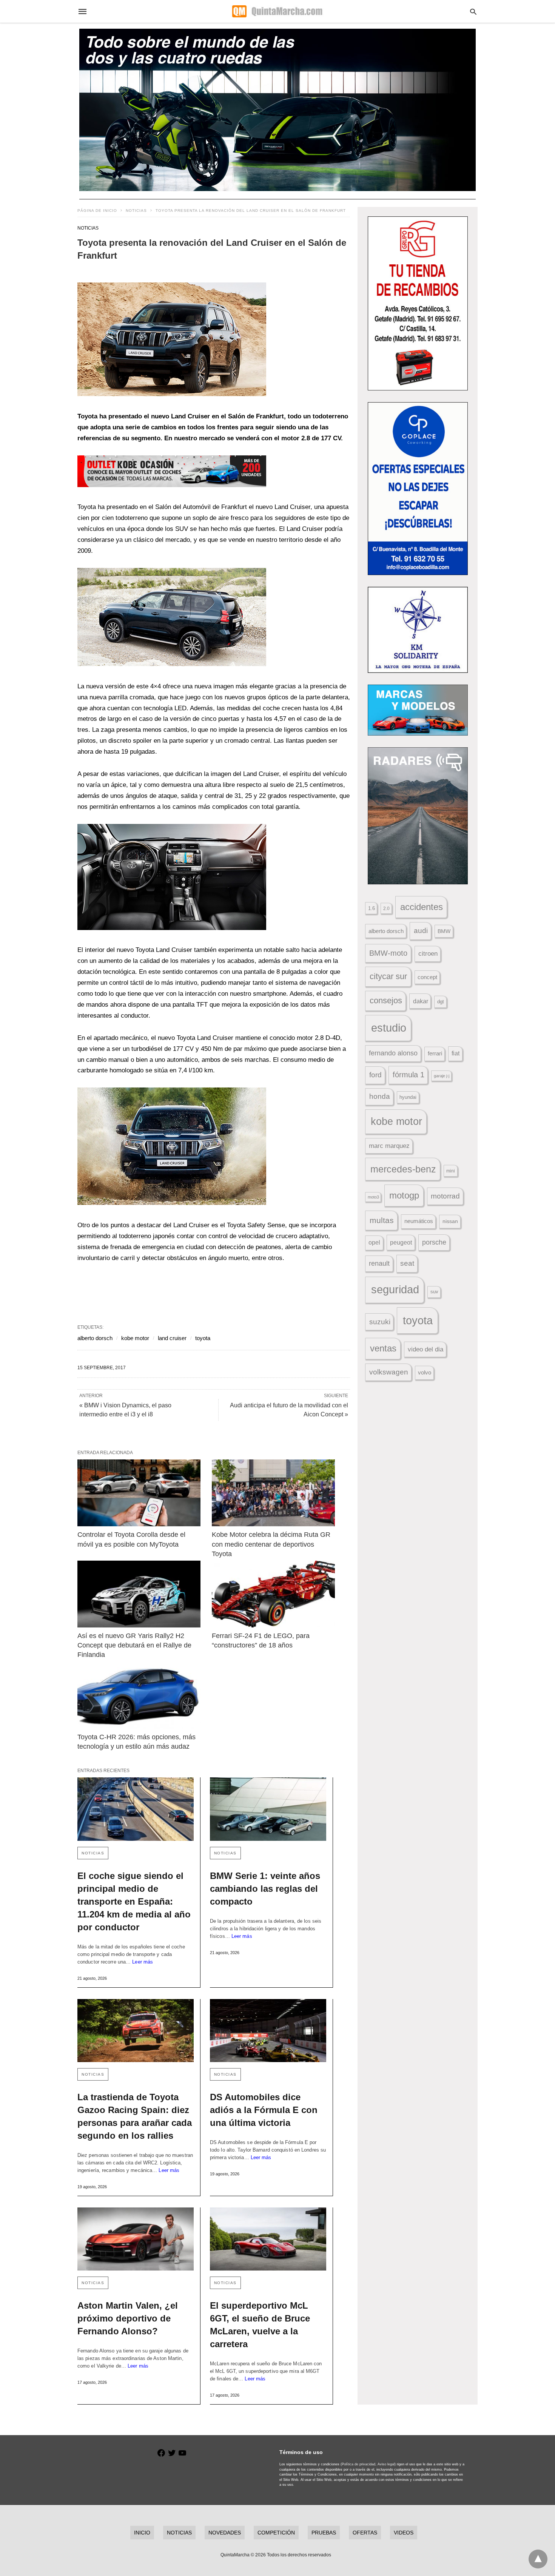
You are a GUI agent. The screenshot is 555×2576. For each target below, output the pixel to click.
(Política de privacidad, (358, 2464)
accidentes (422, 907)
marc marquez (389, 1146)
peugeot (401, 1242)
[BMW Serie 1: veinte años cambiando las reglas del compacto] (268, 1809)
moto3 (373, 1197)
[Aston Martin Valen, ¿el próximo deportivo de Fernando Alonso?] (136, 2239)
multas (382, 1220)
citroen (428, 954)
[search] (473, 12)
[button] (172, 339)
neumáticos (419, 1221)
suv (434, 1292)
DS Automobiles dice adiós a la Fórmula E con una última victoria (264, 2110)
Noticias (136, 211)
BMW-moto (388, 953)
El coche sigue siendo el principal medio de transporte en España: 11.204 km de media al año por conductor (134, 1901)
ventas (383, 1348)
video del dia (425, 1349)
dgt (441, 1002)
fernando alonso (393, 1053)
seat (407, 1263)
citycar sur (388, 976)
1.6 (372, 908)
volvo (425, 1373)
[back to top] (538, 2559)
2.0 (386, 908)
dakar (421, 1001)
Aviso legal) (387, 2464)
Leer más (143, 1962)
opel (374, 1242)
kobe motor (135, 1338)
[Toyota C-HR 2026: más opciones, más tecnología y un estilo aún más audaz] (139, 1695)
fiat (456, 1053)
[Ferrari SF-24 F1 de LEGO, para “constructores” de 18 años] (273, 1594)
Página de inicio (97, 211)
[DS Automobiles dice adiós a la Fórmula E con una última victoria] (268, 2031)
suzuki (380, 1322)
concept (427, 977)
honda (380, 1096)
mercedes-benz (403, 1169)
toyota (203, 1338)
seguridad (395, 1290)
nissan (450, 1221)
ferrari (435, 1053)
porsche (434, 1242)
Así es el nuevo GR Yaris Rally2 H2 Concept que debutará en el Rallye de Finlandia (135, 1645)
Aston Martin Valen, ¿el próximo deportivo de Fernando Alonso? (128, 2318)
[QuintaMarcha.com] (277, 11)
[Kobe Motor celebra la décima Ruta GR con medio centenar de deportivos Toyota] (273, 1493)
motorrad (445, 1196)
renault (379, 1263)
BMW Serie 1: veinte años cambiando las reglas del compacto (265, 1889)
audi (421, 931)
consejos (386, 1000)
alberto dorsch (95, 1338)
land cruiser (172, 1338)
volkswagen (389, 1372)
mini (451, 1171)
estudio (389, 1028)
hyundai (408, 1097)
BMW (444, 931)
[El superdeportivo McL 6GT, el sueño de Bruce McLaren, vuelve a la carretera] (268, 2239)
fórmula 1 (409, 1075)
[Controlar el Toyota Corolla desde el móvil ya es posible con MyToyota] (139, 1493)
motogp (404, 1195)
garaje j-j (442, 1076)
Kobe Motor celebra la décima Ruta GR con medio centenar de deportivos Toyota (272, 1544)
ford (375, 1075)
